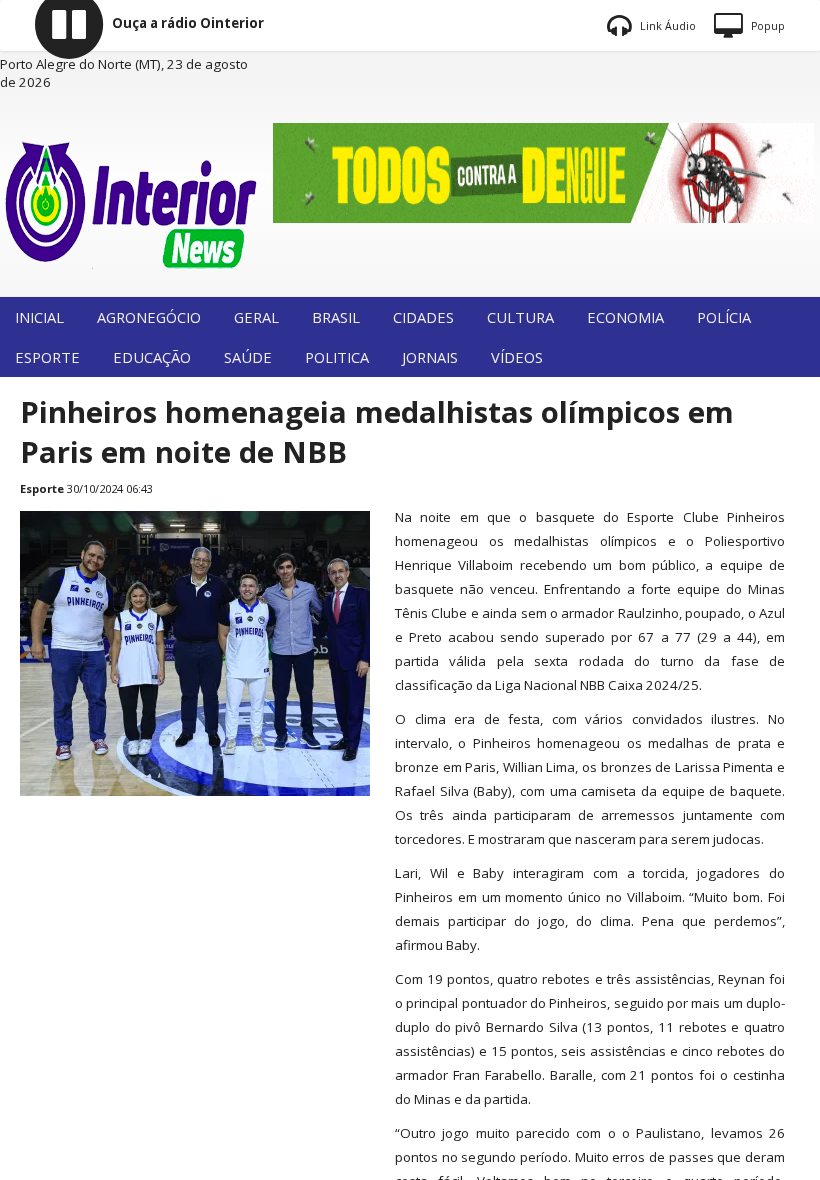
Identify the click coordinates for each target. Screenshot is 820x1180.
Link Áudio (666, 26)
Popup (766, 26)
